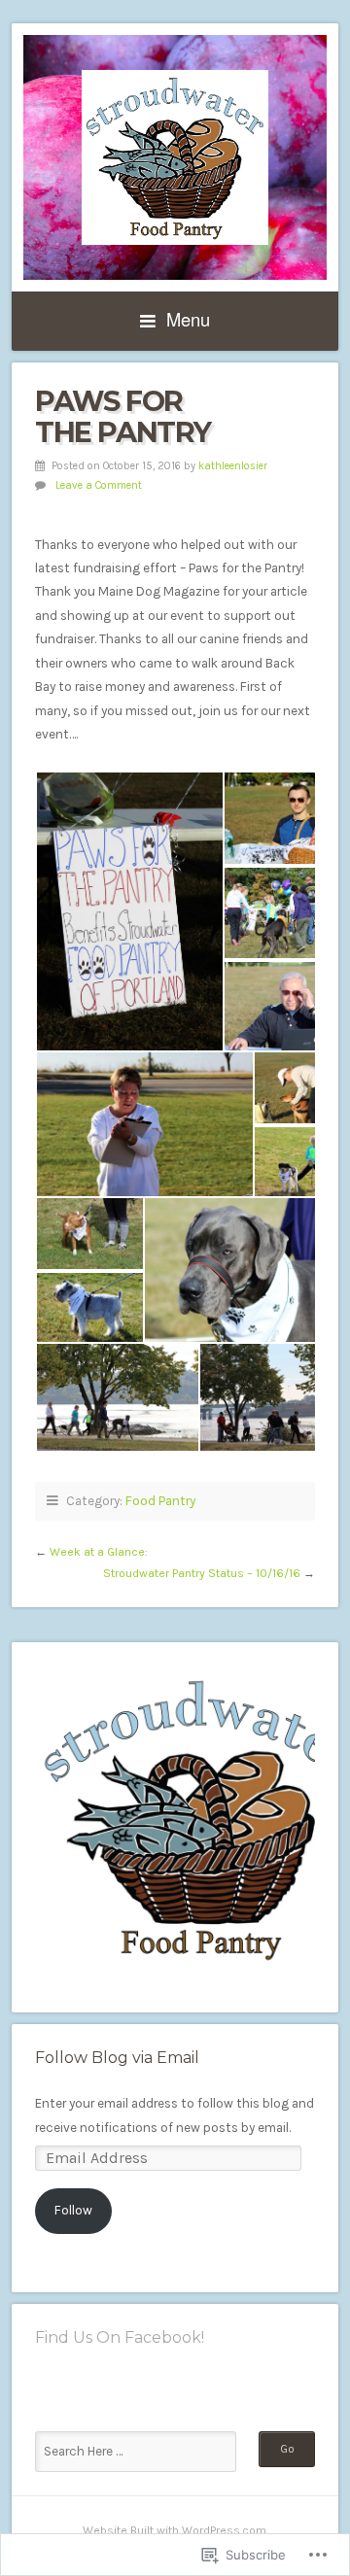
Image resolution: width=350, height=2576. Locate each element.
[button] (129, 911)
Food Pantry (160, 1501)
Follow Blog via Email (117, 2058)
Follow (73, 2210)
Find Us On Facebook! (120, 2337)
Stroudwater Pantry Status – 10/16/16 (202, 1573)
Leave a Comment (99, 485)
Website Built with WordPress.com (175, 2530)
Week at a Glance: (99, 1552)
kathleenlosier (233, 466)
